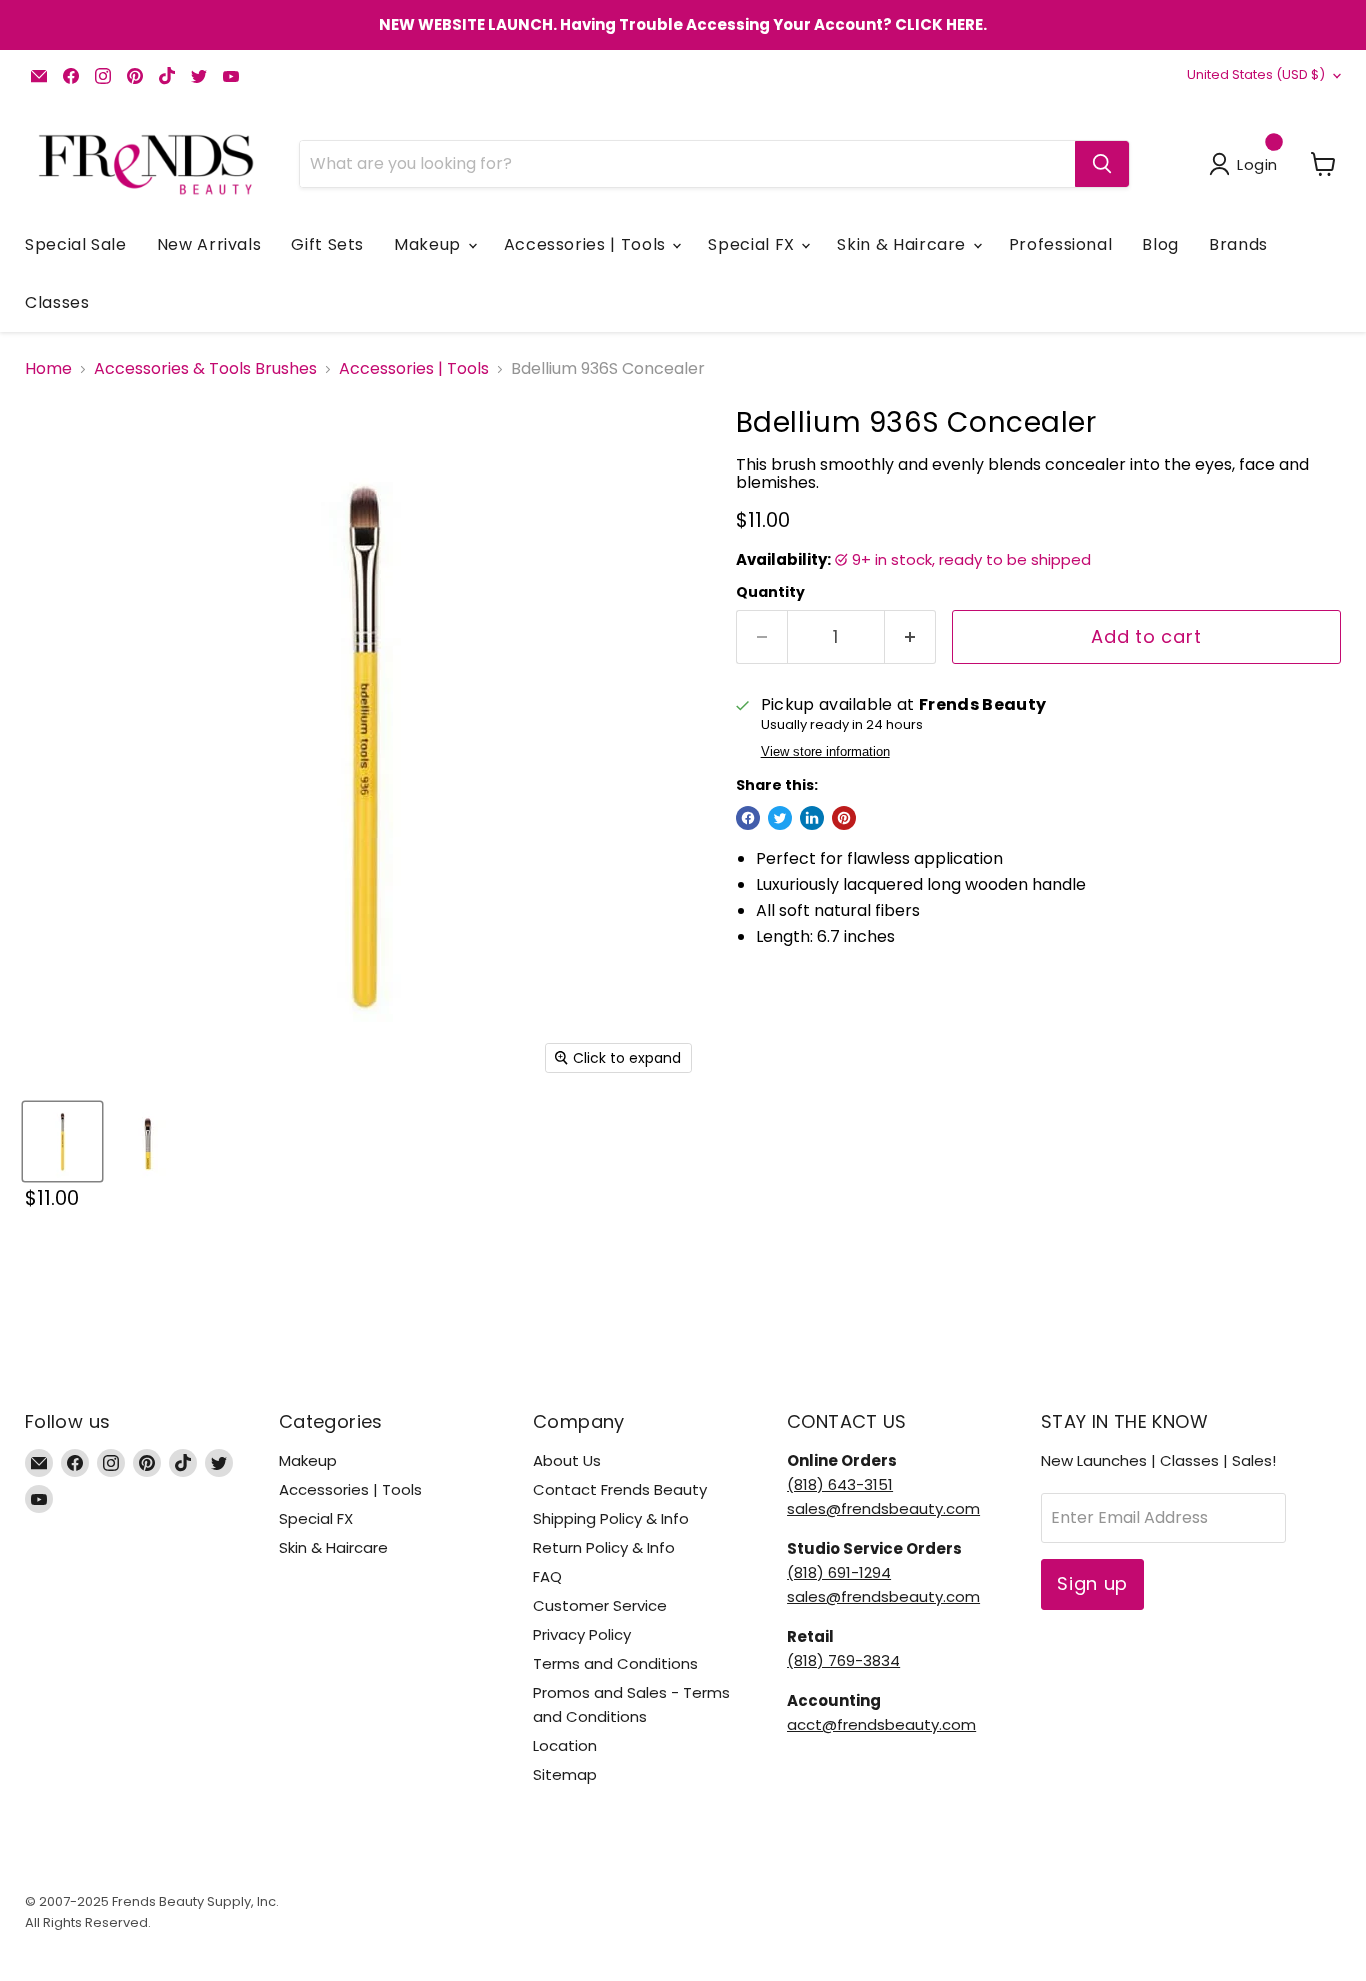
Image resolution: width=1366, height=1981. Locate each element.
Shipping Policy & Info (611, 1518)
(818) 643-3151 (840, 1484)
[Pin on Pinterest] (844, 818)
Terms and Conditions (615, 1663)
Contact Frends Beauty (620, 1489)
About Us (567, 1460)
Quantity (770, 592)
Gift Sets (327, 244)
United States (1256, 74)
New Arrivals (209, 244)
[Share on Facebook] (748, 818)
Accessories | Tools (587, 244)
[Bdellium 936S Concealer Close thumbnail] (147, 1141)
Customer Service (600, 1605)
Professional (1061, 244)
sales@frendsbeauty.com (883, 1508)
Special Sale (76, 244)
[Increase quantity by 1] (910, 637)
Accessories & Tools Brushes (205, 369)
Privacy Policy (582, 1634)
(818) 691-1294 (839, 1572)
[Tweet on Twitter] (780, 818)
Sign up (1092, 1583)
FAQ (547, 1576)
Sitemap (565, 1774)
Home (48, 369)
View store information (825, 752)
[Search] (1102, 164)
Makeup (429, 244)
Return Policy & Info (604, 1547)
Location (565, 1745)
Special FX (753, 244)
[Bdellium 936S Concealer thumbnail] (62, 1141)
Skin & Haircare (903, 244)
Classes (57, 302)
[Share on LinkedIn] (812, 818)
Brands (1238, 244)
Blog (1160, 244)
